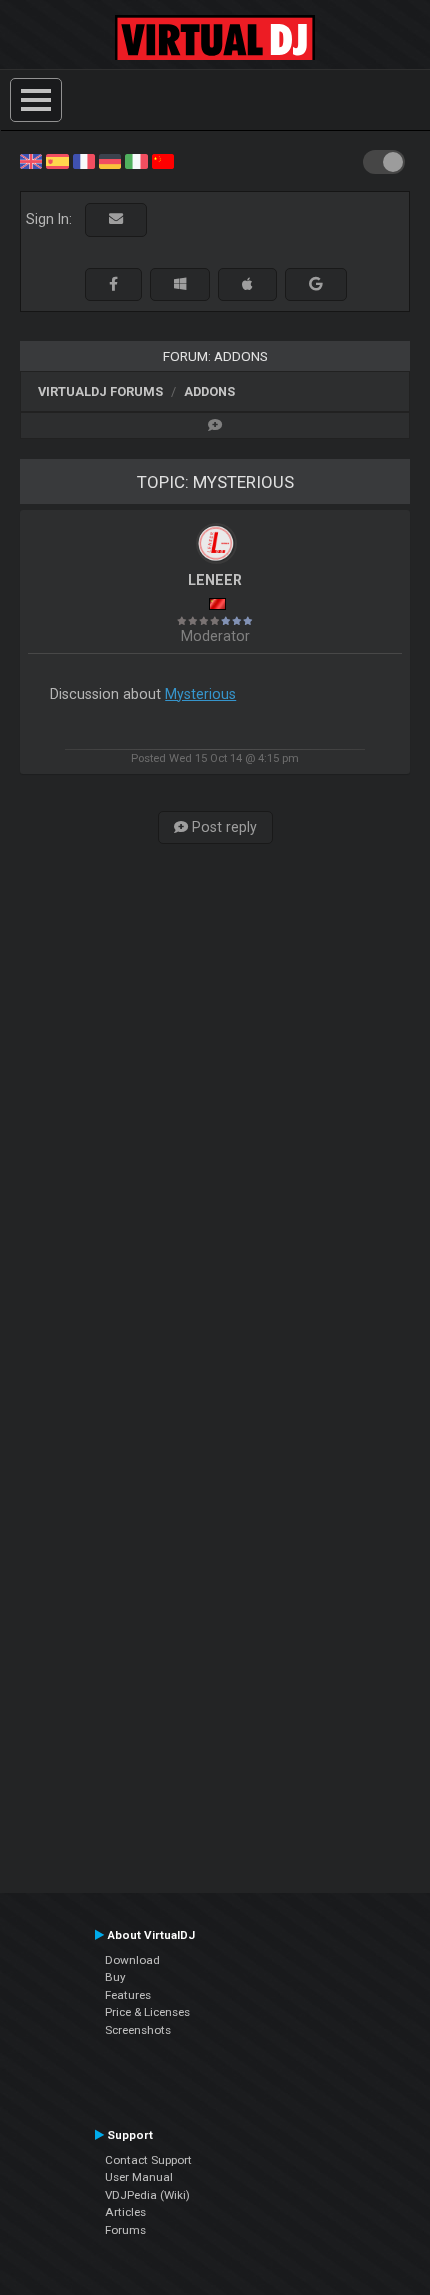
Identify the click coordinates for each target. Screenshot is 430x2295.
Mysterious (200, 694)
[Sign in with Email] (116, 219)
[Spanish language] (57, 160)
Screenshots (138, 2030)
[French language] (84, 160)
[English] (31, 160)
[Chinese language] (163, 160)
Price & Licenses (147, 2012)
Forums (125, 2230)
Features (128, 1995)
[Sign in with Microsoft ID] (180, 284)
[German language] (110, 160)
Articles (125, 2212)
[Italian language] (136, 160)
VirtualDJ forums (100, 391)
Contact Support (148, 2160)
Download (132, 1960)
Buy (115, 1977)
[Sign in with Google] (316, 284)
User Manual (139, 2177)
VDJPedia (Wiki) (147, 2195)
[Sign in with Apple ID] (247, 284)
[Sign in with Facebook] (113, 284)
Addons (209, 391)
